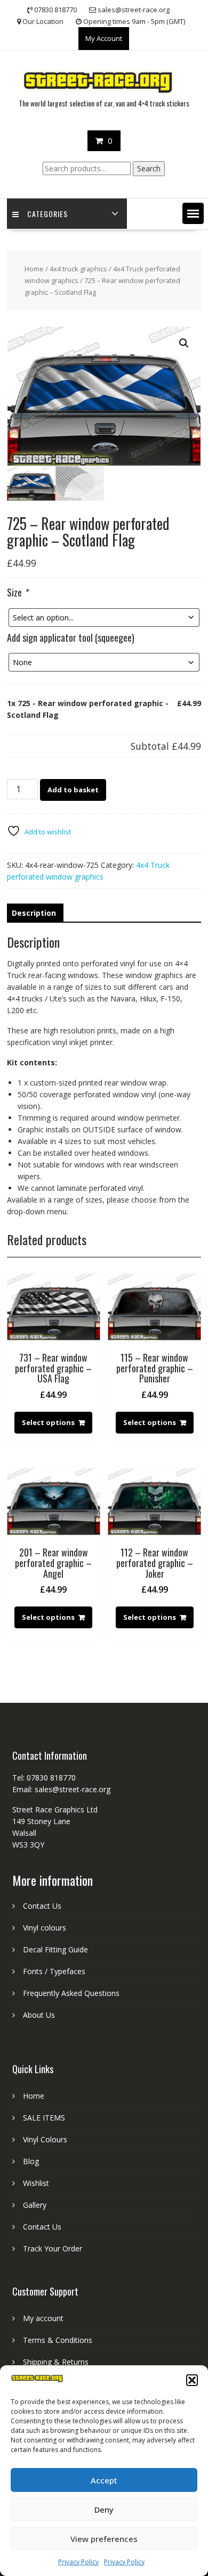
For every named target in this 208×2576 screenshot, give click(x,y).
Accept (104, 2480)
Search (149, 168)
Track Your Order (53, 2248)
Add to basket (73, 790)
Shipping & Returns (56, 2362)
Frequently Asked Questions (71, 1993)
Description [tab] (34, 913)
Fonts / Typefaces (54, 1971)
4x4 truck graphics (78, 269)
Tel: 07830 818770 (44, 1778)
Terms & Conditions (58, 2340)
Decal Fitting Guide (55, 1949)
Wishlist (36, 2183)
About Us (39, 2015)
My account (43, 2318)
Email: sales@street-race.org (61, 1789)
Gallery (35, 2205)
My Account (104, 38)
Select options (48, 1422)
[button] (192, 2380)
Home (34, 269)
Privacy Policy (78, 2562)
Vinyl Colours (45, 2139)
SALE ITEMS (44, 2118)
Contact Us (42, 1906)
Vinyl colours (45, 1928)
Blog (31, 2161)
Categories (47, 214)
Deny (104, 2509)
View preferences (104, 2539)
